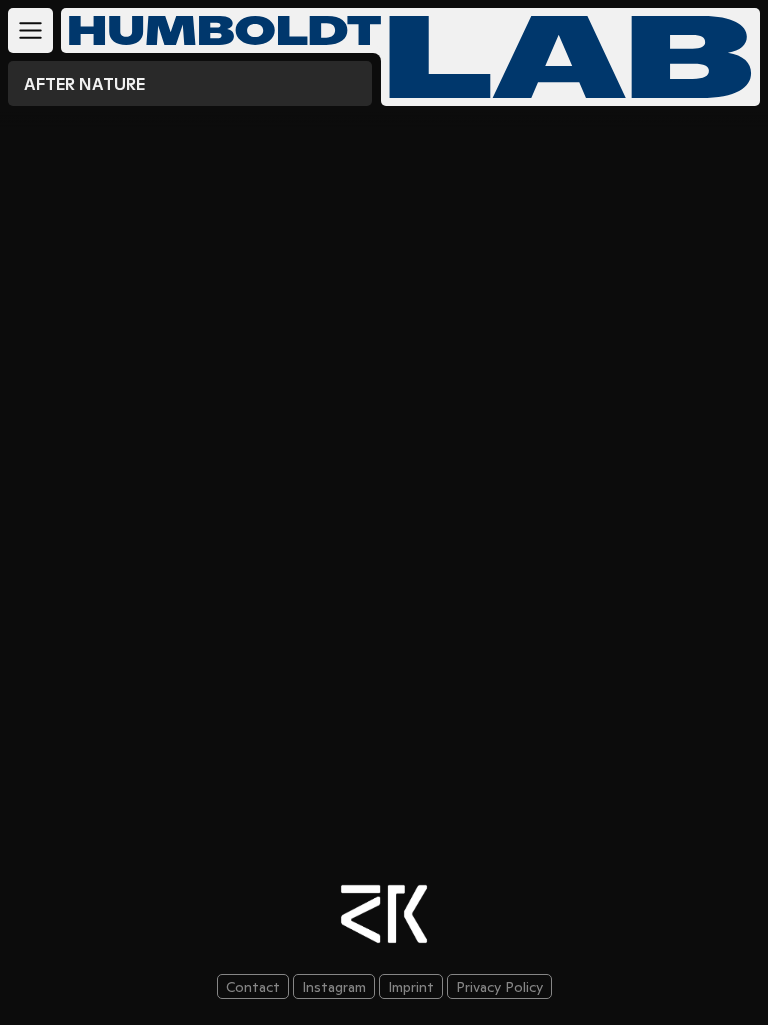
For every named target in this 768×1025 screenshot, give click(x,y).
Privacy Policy (499, 987)
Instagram (334, 987)
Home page (570, 57)
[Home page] (217, 30)
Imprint (411, 987)
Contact (253, 987)
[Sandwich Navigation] (30, 30)
